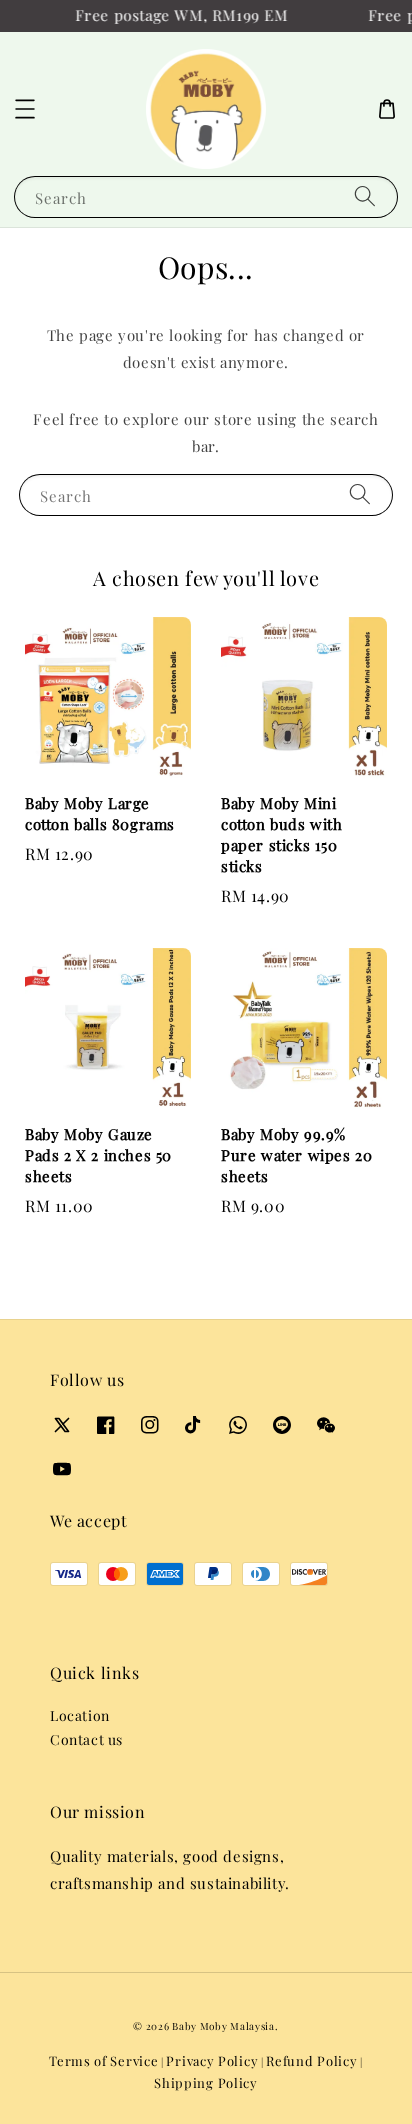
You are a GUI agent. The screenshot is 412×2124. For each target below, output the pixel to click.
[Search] (365, 196)
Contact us (86, 1739)
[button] (25, 109)
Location (80, 1715)
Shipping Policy (206, 2082)
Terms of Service (103, 2060)
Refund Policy (311, 2060)
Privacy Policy (212, 2060)
